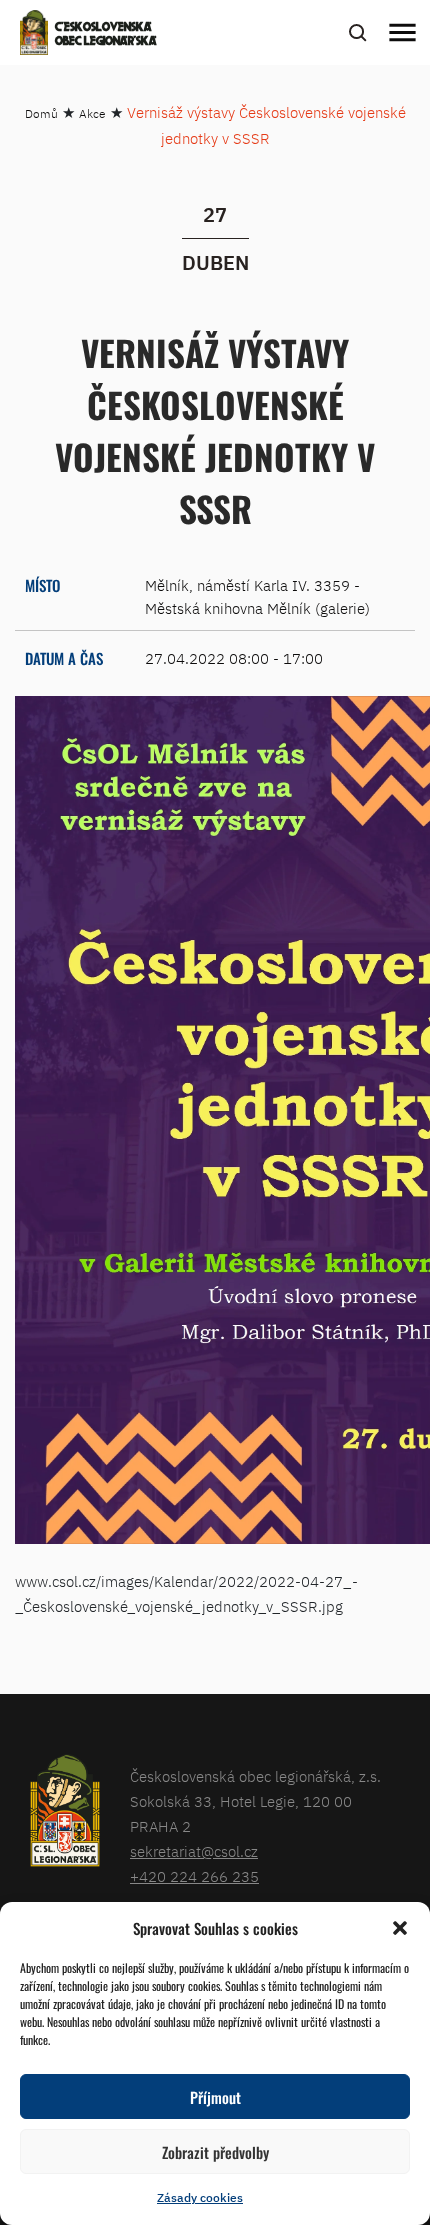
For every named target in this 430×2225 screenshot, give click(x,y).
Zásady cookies (200, 2197)
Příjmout (215, 2097)
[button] (400, 1928)
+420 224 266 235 (194, 1876)
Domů (41, 113)
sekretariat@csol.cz (194, 1851)
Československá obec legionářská (106, 35)
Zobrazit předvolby (215, 2152)
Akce (92, 113)
